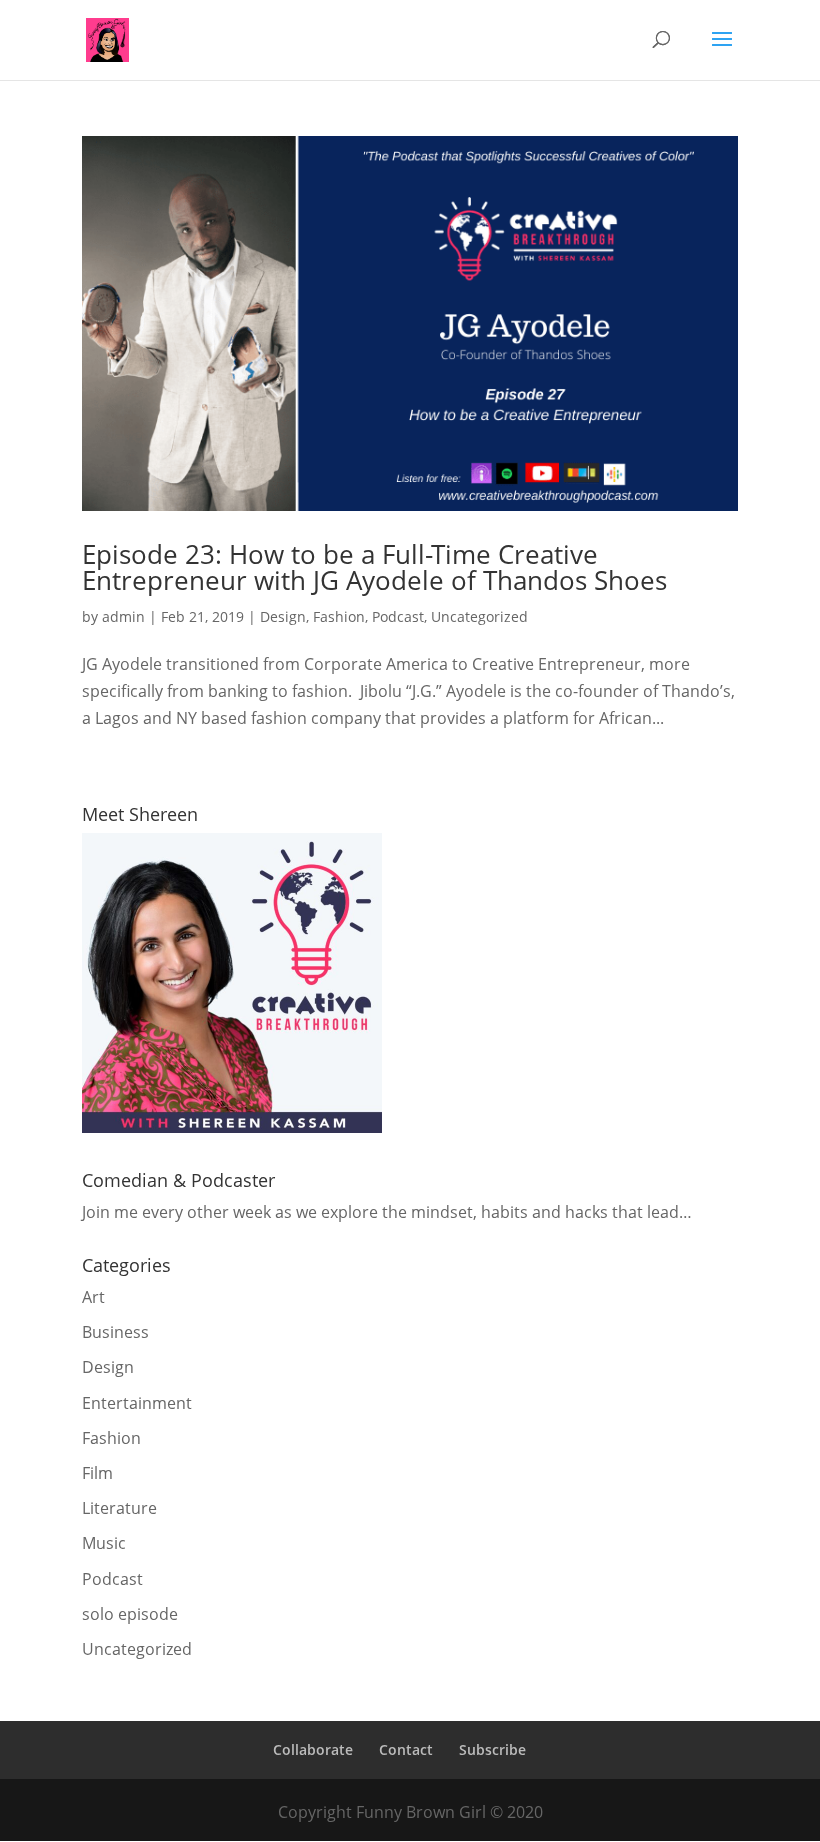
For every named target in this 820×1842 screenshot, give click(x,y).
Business (115, 1332)
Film (97, 1473)
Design (283, 616)
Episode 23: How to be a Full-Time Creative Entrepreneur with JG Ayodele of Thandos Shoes (374, 567)
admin (123, 616)
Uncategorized (479, 616)
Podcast (398, 616)
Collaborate (313, 1749)
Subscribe (492, 1749)
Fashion (339, 616)
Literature (119, 1508)
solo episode (130, 1614)
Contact (406, 1749)
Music (104, 1543)
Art (93, 1297)
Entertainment (137, 1403)
